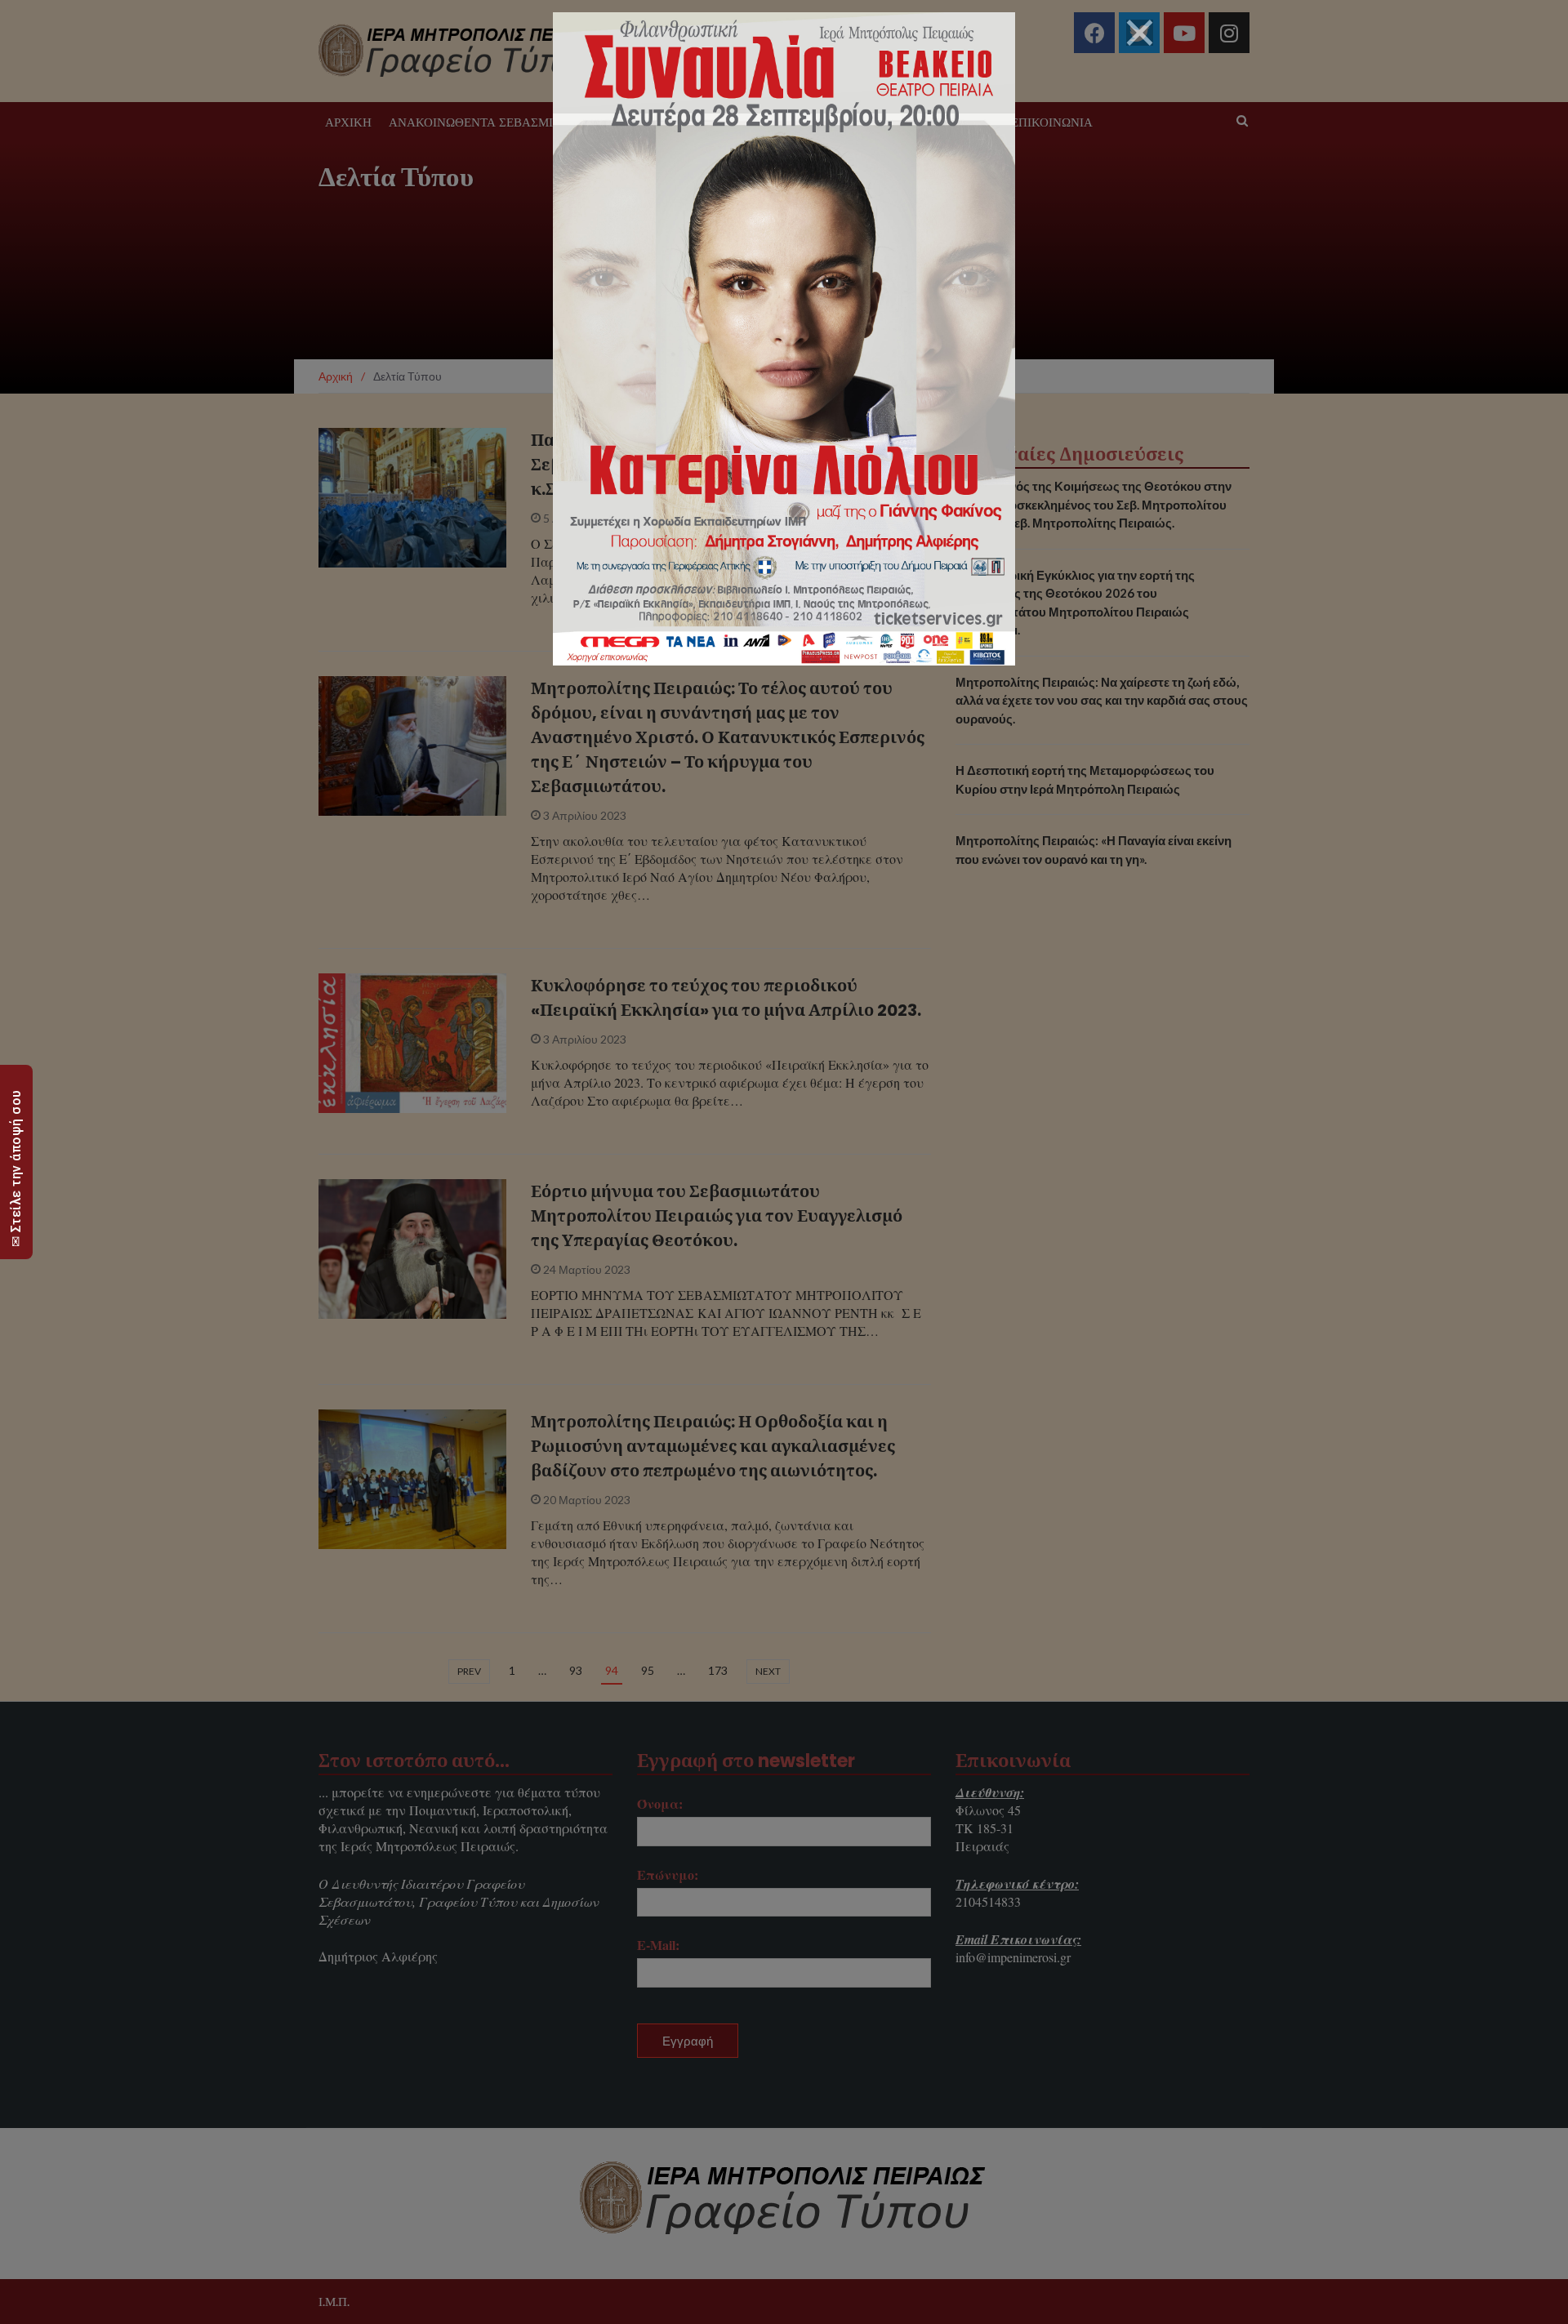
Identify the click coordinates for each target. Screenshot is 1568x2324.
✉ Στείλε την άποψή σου (16, 1168)
